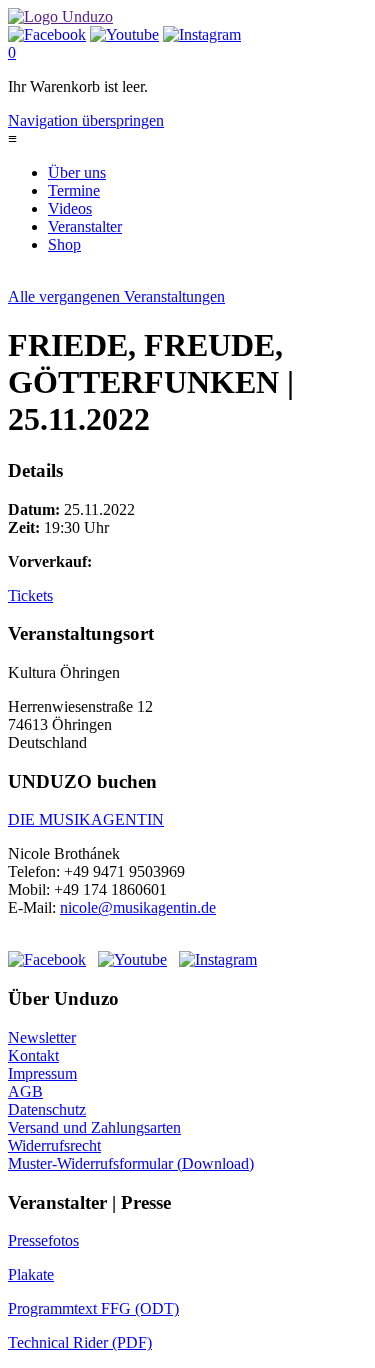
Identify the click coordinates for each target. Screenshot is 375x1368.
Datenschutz (47, 1109)
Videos (70, 208)
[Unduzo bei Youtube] (124, 34)
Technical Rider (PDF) (80, 1342)
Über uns (77, 172)
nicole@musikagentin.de (138, 907)
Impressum (42, 1073)
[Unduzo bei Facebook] (47, 34)
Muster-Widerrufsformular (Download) (131, 1163)
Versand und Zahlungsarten (94, 1127)
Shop (64, 244)
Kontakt (33, 1055)
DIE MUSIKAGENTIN (86, 819)
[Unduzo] (60, 16)
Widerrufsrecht (54, 1145)
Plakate (31, 1274)
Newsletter (42, 1037)
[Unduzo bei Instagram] (202, 34)
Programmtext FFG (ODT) (93, 1308)
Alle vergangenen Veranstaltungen (116, 296)
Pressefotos (43, 1240)
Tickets (30, 595)
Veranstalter (85, 226)
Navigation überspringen (86, 120)
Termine (74, 190)
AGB (25, 1091)
